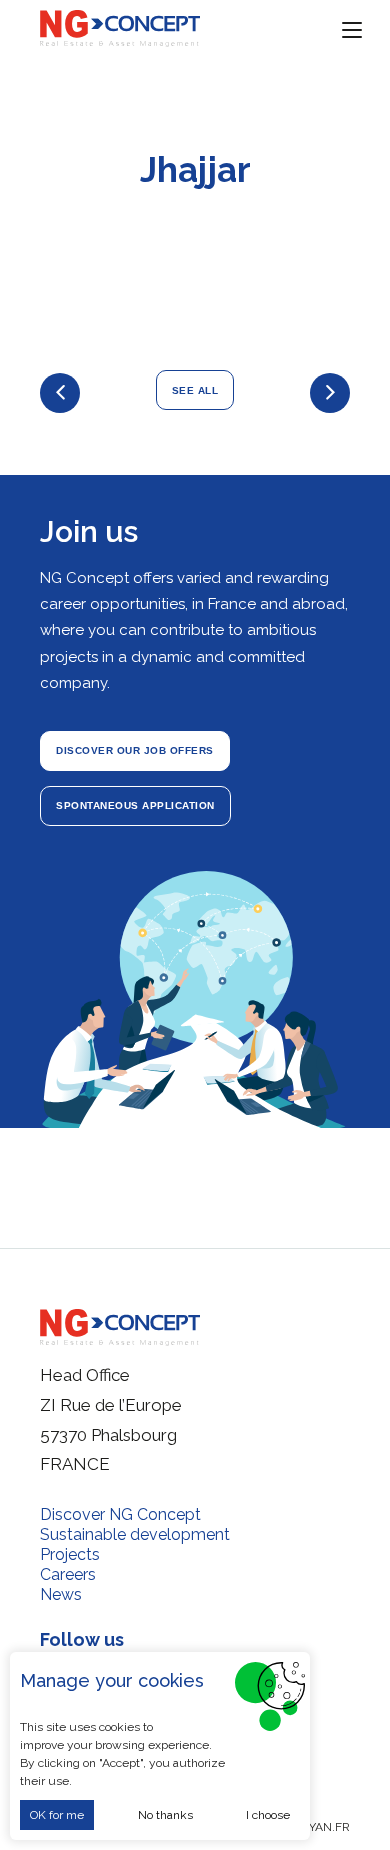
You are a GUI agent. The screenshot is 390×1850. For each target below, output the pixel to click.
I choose (268, 1815)
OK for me (57, 1815)
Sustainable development (135, 1534)
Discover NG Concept (120, 1514)
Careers (68, 1574)
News (61, 1594)
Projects (70, 1554)
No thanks (165, 1815)
